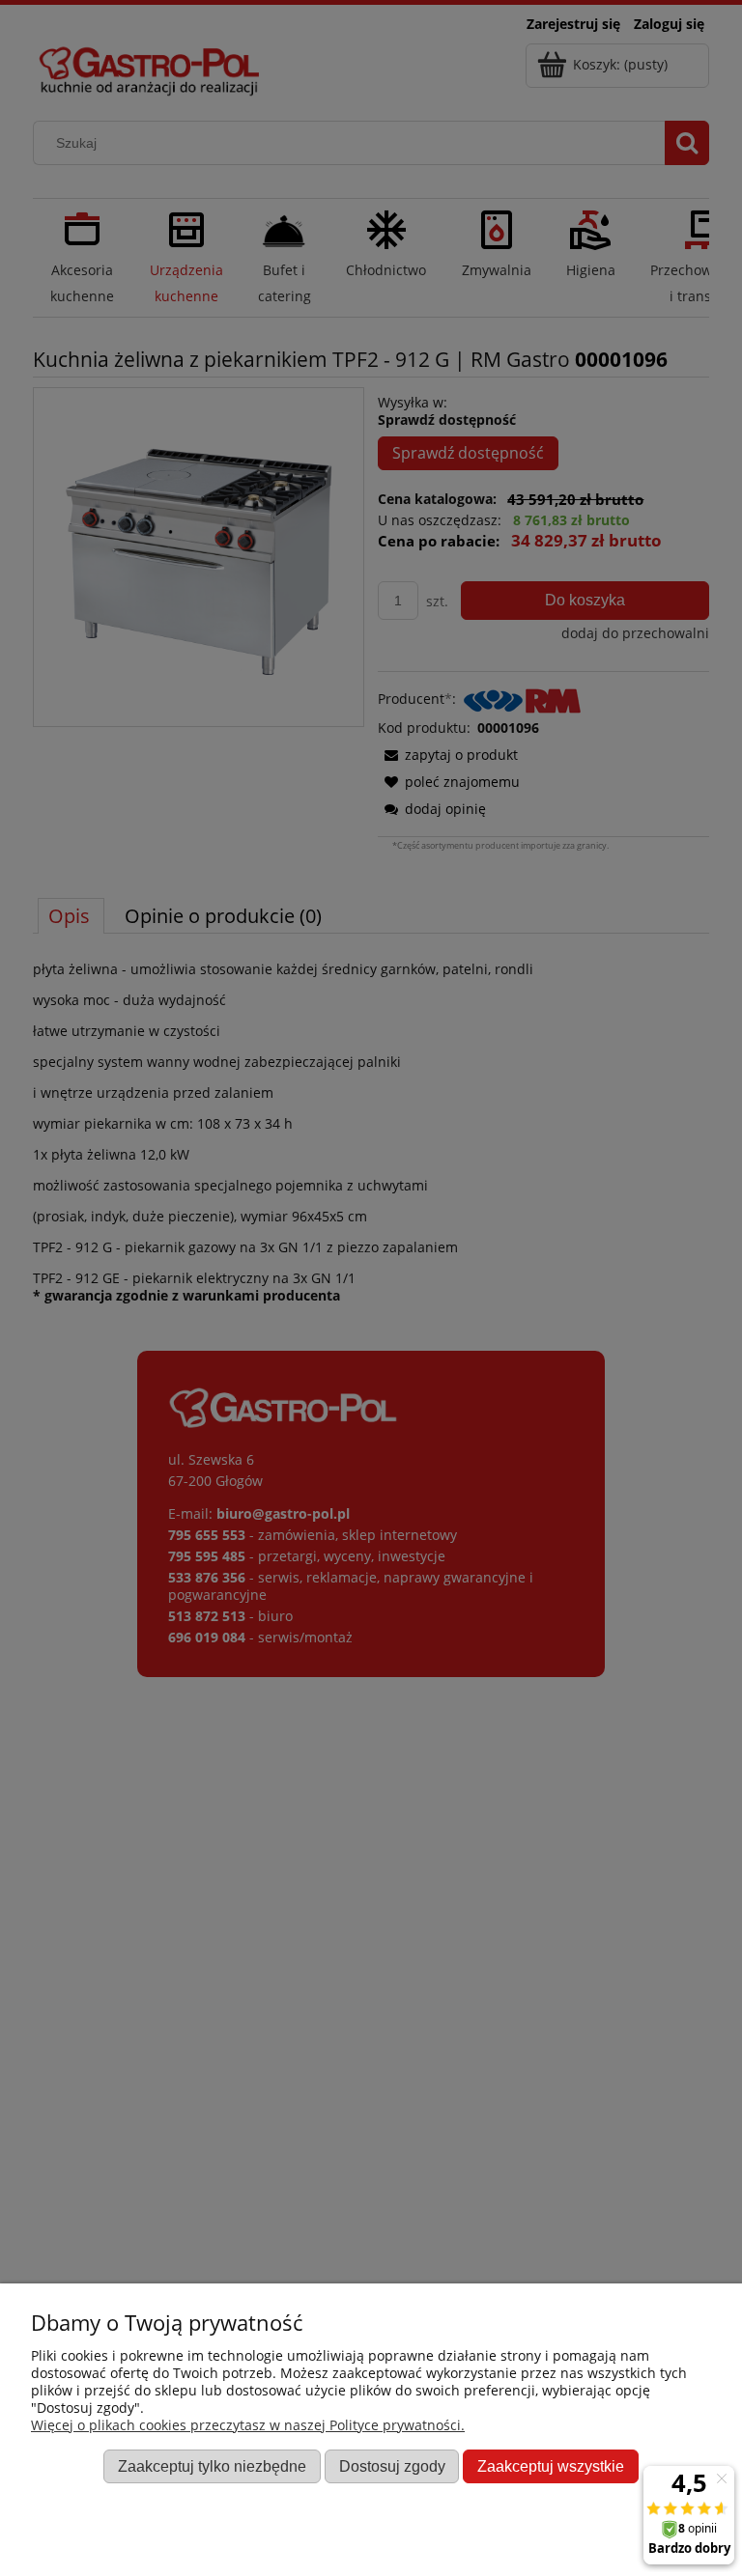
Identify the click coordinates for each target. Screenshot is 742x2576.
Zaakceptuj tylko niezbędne (212, 2466)
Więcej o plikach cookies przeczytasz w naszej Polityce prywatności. (248, 2425)
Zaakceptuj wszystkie (551, 2466)
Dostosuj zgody (392, 2466)
